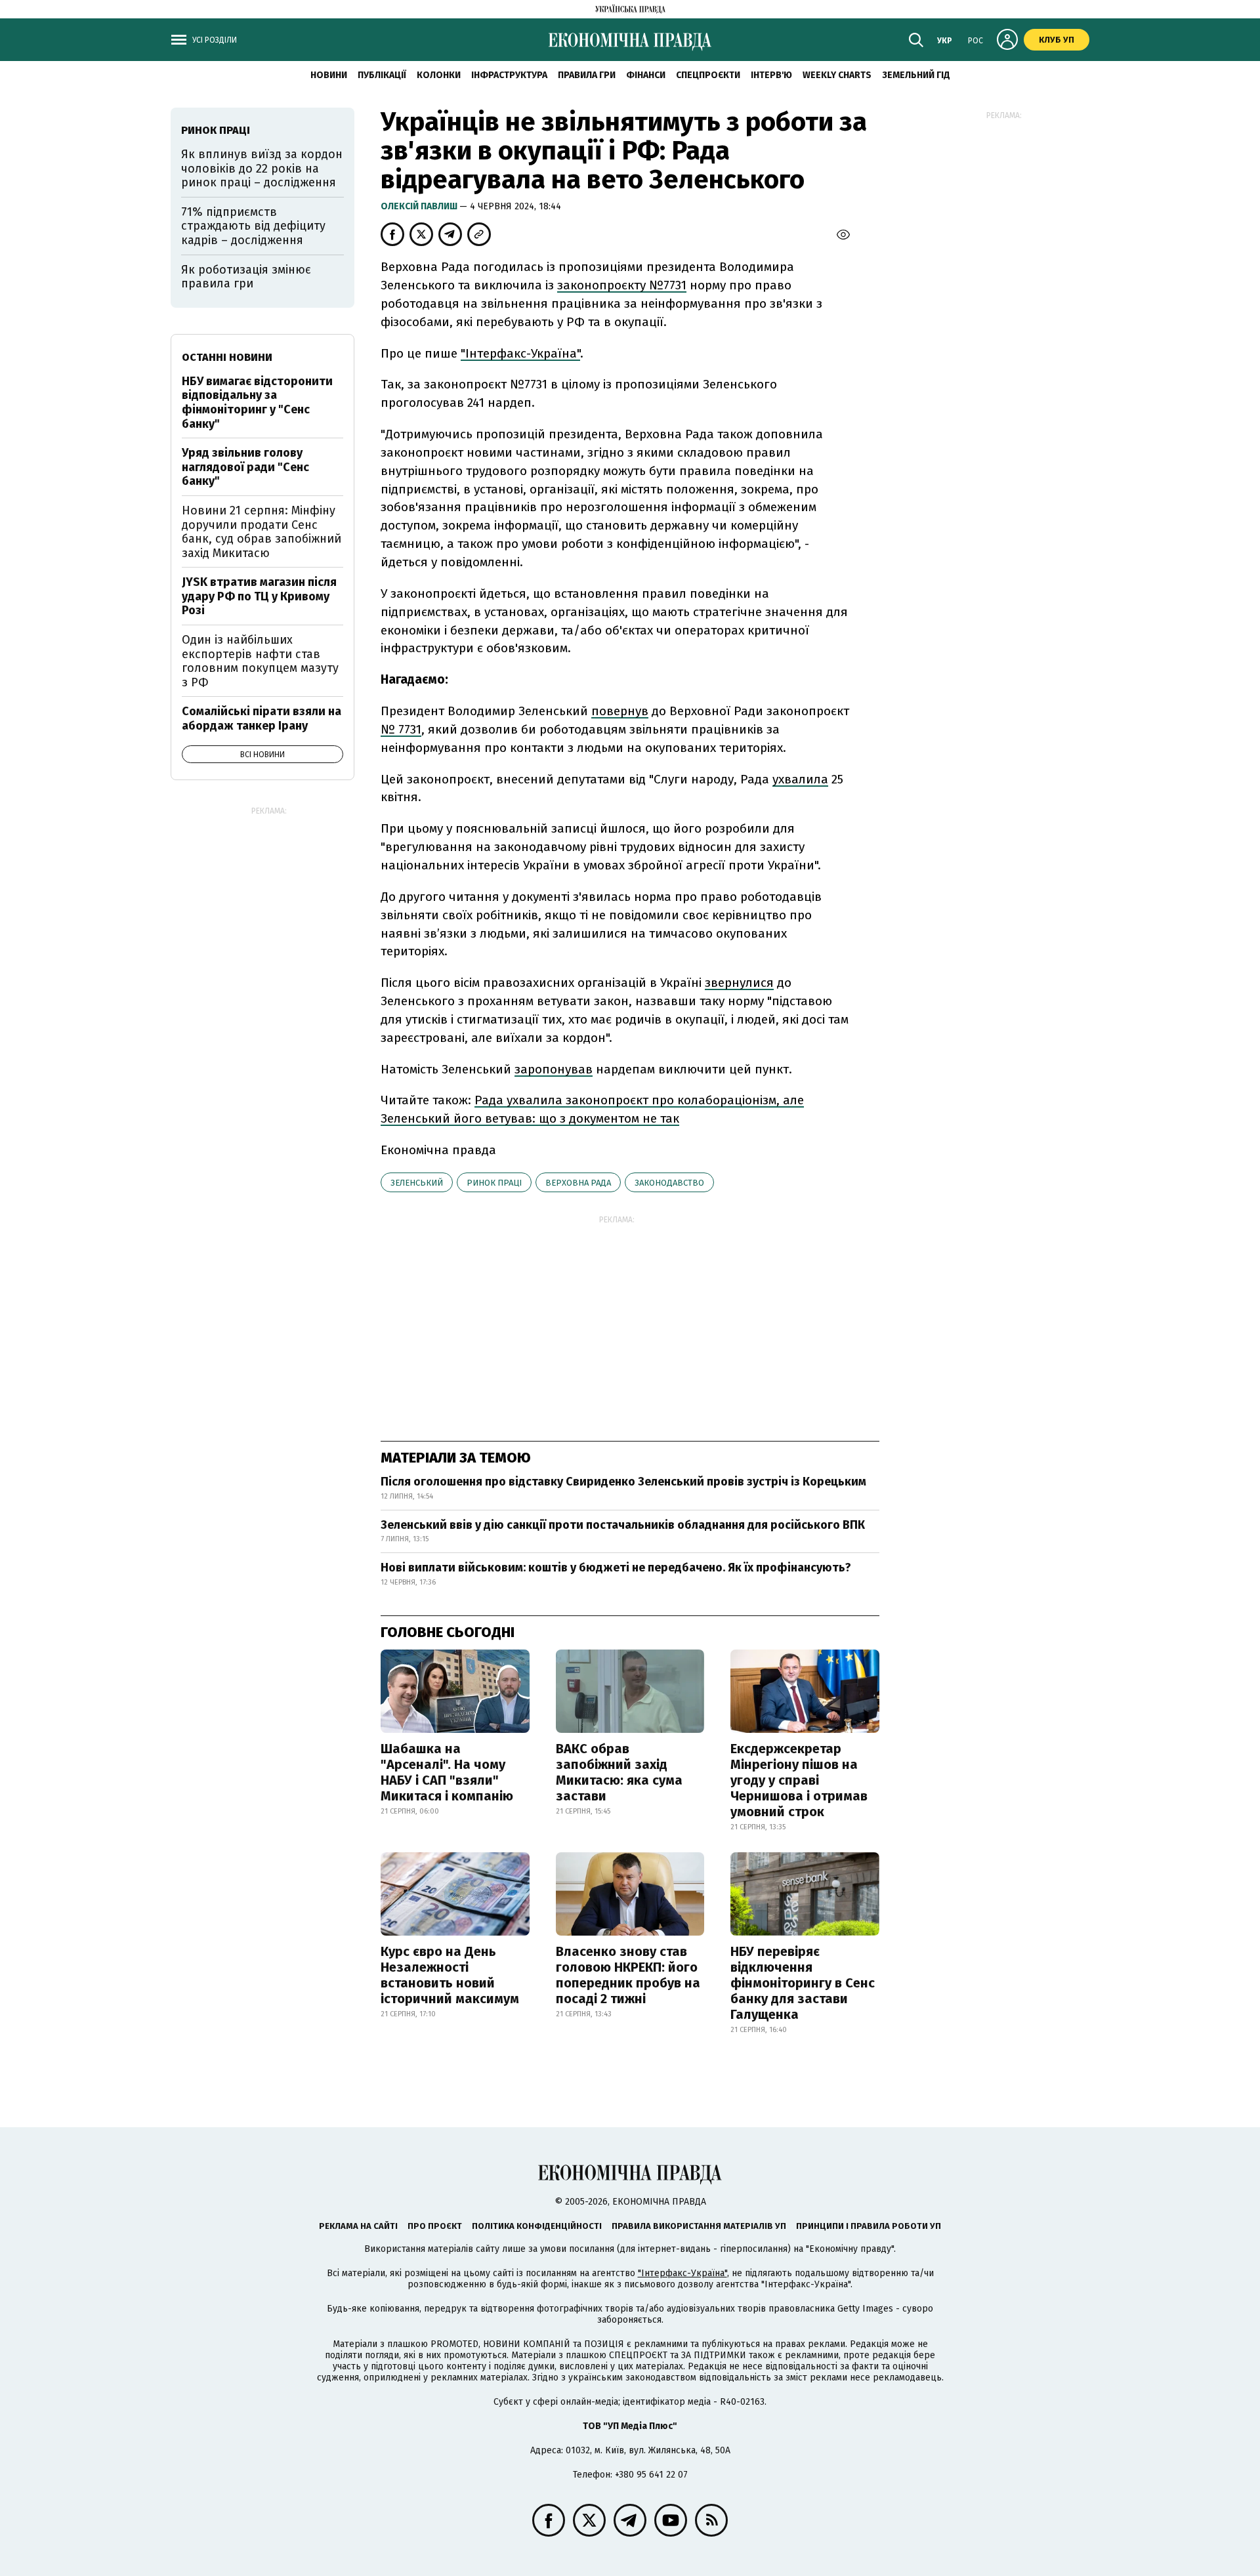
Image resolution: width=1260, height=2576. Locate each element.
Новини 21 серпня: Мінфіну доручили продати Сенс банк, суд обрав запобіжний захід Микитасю (262, 532)
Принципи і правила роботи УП (869, 2226)
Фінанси (646, 75)
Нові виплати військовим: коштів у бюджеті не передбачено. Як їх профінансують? (616, 1568)
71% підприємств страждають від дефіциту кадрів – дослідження (253, 226)
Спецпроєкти (708, 75)
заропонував (554, 1069)
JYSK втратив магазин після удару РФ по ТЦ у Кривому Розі (259, 596)
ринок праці (494, 1183)
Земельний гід (916, 75)
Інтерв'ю (771, 75)
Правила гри (587, 75)
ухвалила (800, 779)
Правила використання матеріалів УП (699, 2226)
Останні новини (227, 357)
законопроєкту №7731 (622, 285)
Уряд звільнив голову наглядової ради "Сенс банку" (245, 467)
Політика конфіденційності (537, 2226)
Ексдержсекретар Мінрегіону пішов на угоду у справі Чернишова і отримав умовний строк (799, 1780)
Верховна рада (578, 1183)
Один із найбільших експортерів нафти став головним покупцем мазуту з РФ (260, 661)
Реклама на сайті (358, 2226)
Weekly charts (837, 75)
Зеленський (417, 1183)
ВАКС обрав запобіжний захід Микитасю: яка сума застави (619, 1772)
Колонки (439, 75)
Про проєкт (435, 2226)
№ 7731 (401, 729)
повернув (620, 711)
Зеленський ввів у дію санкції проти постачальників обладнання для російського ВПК (623, 1525)
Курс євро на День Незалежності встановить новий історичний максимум (450, 1975)
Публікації (382, 75)
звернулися (739, 983)
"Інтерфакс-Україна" (520, 353)
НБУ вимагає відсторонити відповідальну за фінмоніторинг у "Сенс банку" (257, 403)
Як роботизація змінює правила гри (246, 277)
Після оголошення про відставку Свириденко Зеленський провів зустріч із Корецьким (623, 1482)
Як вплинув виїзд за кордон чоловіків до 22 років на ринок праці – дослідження (262, 168)
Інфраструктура (509, 75)
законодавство (669, 1183)
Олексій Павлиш (420, 206)
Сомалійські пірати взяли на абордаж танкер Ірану (262, 718)
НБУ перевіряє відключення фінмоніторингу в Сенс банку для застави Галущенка (803, 1983)
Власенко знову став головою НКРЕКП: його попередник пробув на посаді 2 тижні (628, 1975)
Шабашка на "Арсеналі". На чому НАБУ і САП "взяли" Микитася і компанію (447, 1772)
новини (329, 75)
